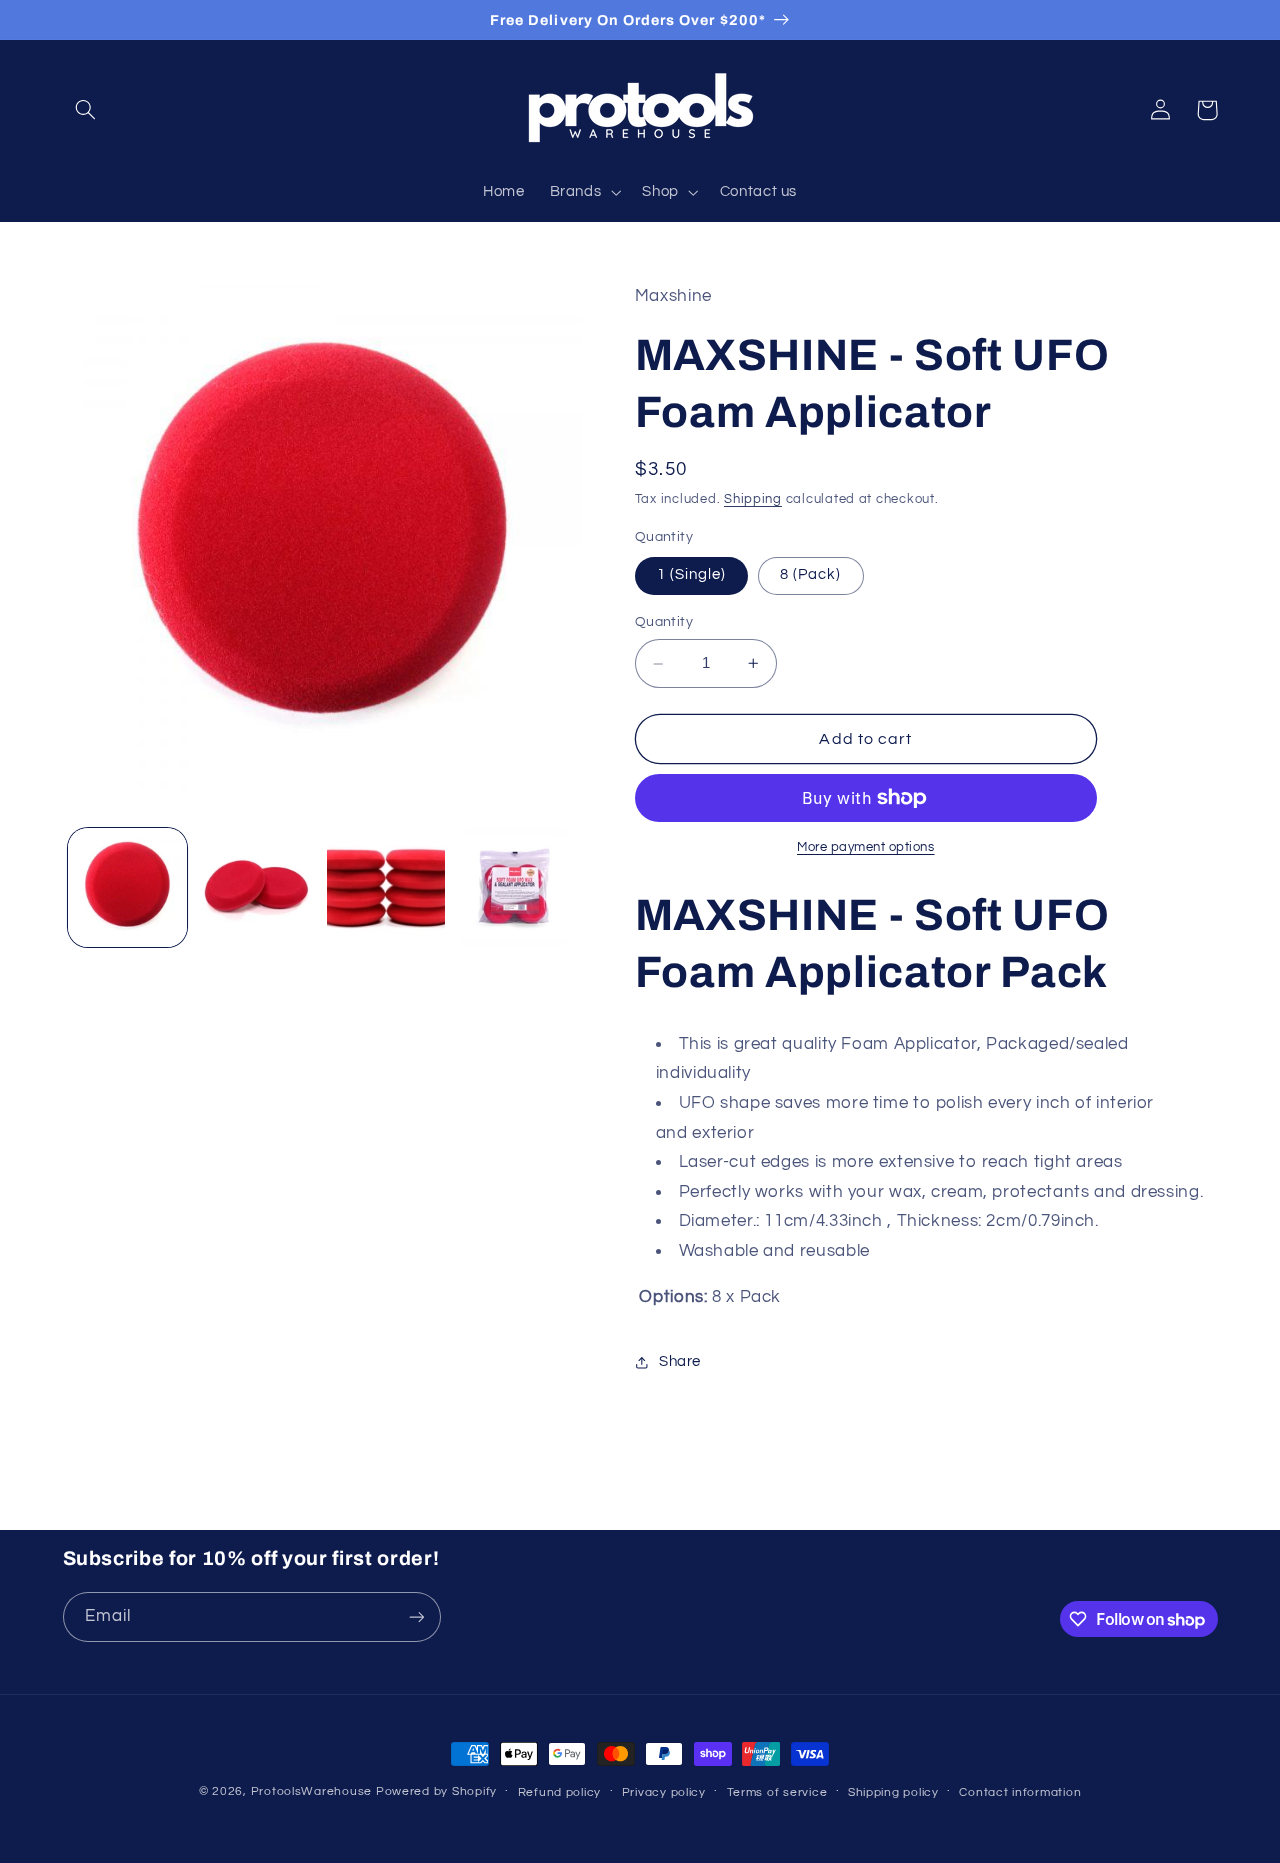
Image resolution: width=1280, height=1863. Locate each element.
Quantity (664, 623)
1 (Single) (692, 575)
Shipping (753, 500)
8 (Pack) (810, 575)
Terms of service (777, 1792)
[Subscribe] (416, 1616)
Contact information (1020, 1792)
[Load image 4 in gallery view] (515, 887)
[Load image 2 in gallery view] (256, 887)
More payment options (866, 847)
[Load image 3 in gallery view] (386, 887)
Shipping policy (893, 1792)
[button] (86, 110)
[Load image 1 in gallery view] (127, 887)
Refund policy (560, 1792)
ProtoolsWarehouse (312, 1791)
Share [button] (680, 1362)
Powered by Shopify (436, 1791)
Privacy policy (664, 1792)
